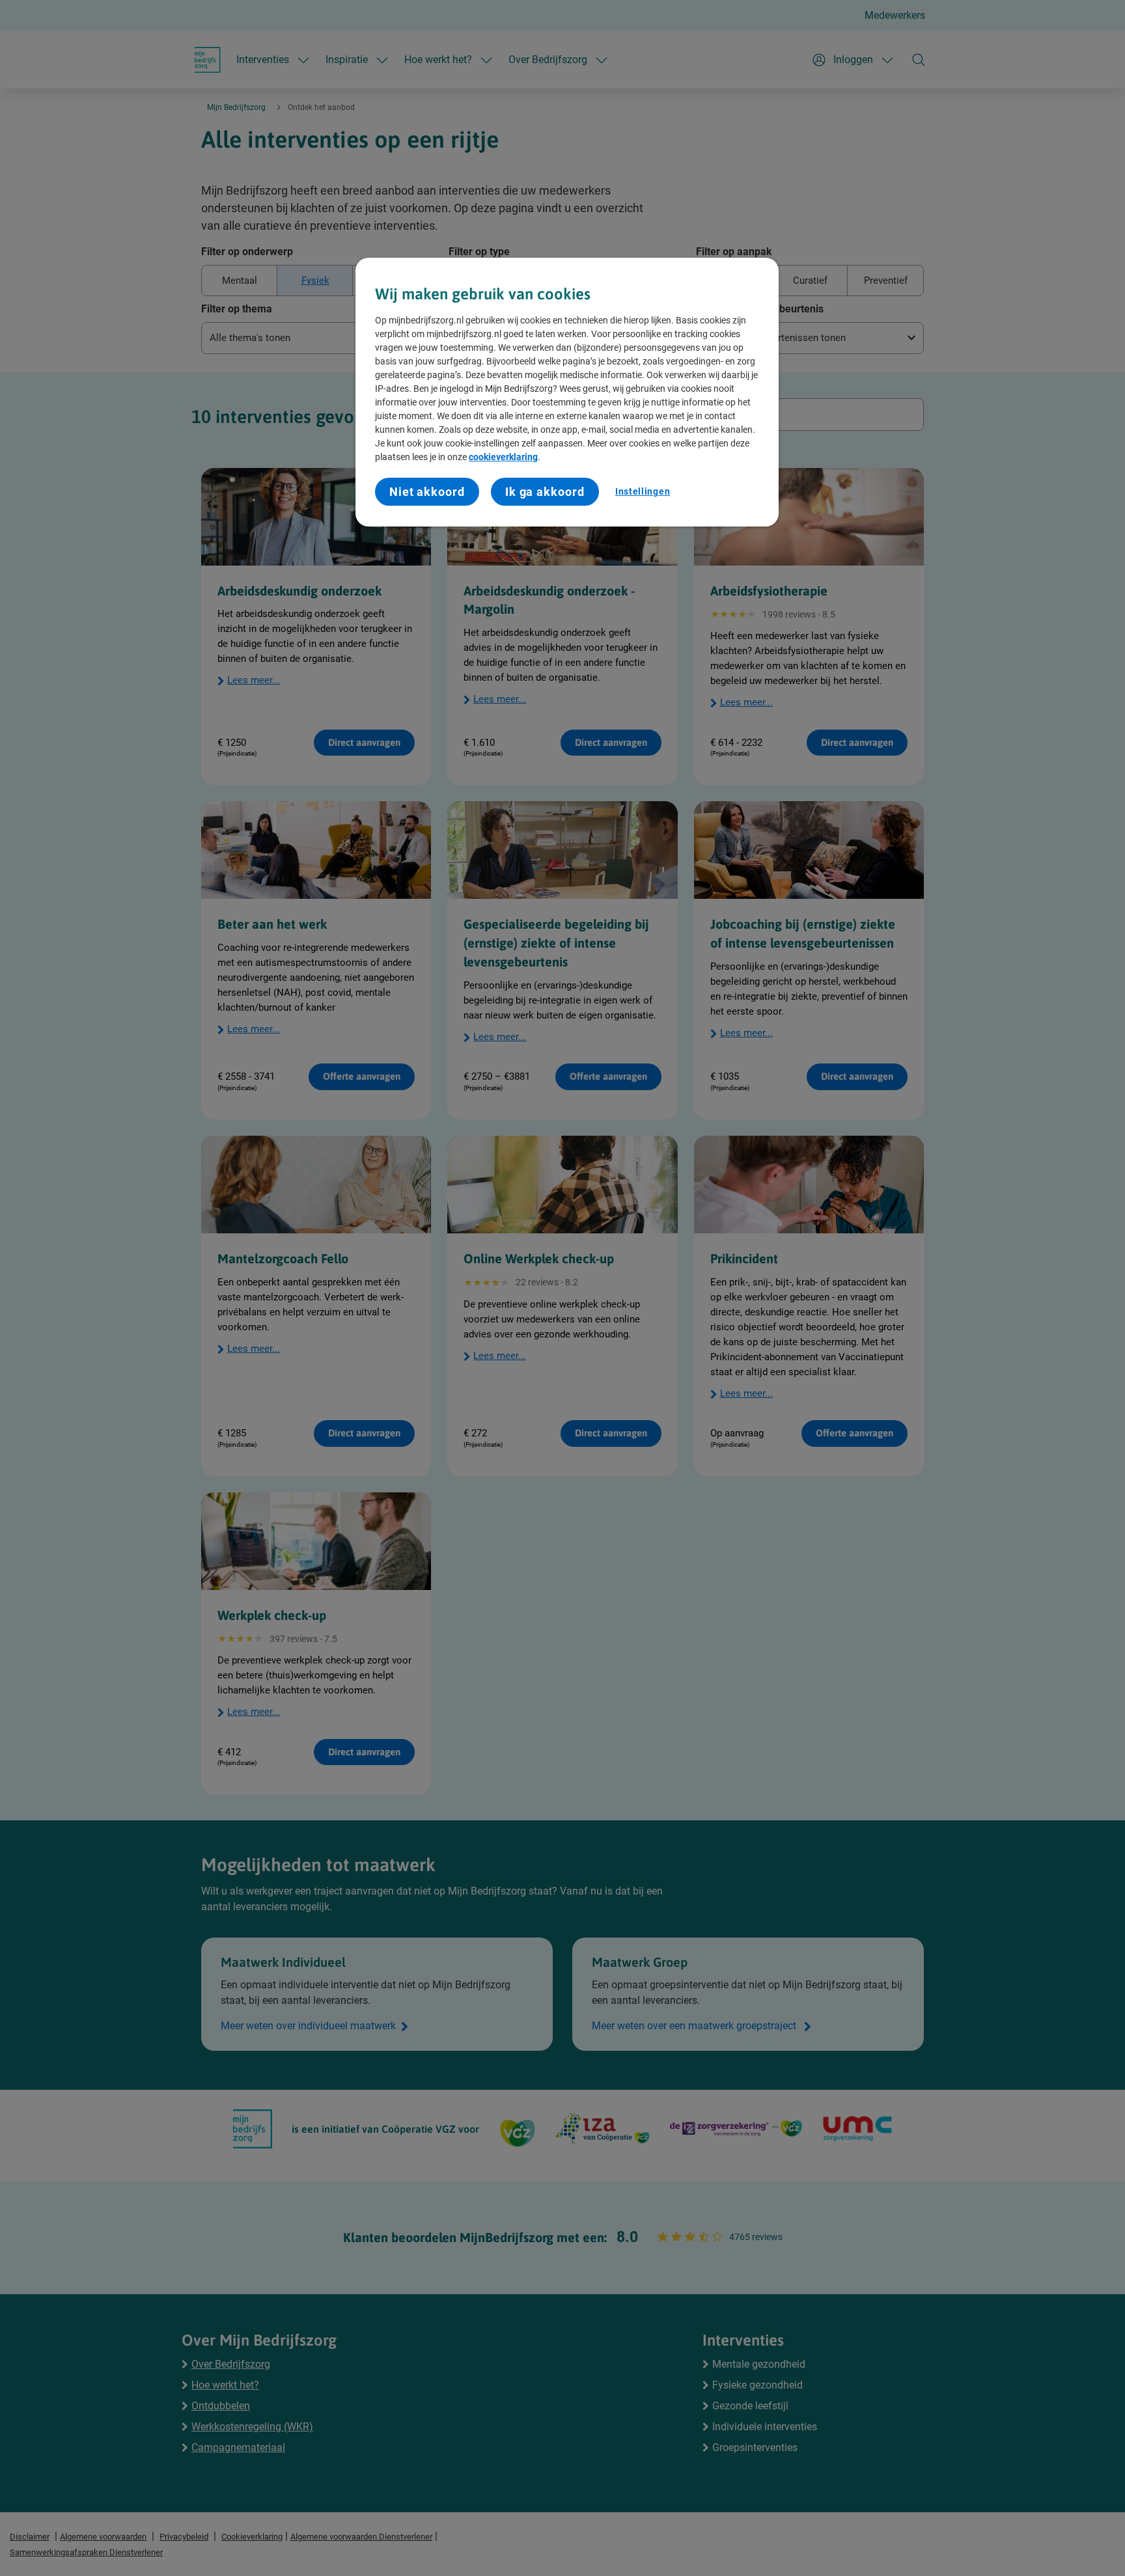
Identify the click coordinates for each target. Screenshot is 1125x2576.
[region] (567, 392)
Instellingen (643, 491)
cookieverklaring (503, 457)
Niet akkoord (427, 492)
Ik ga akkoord (545, 492)
